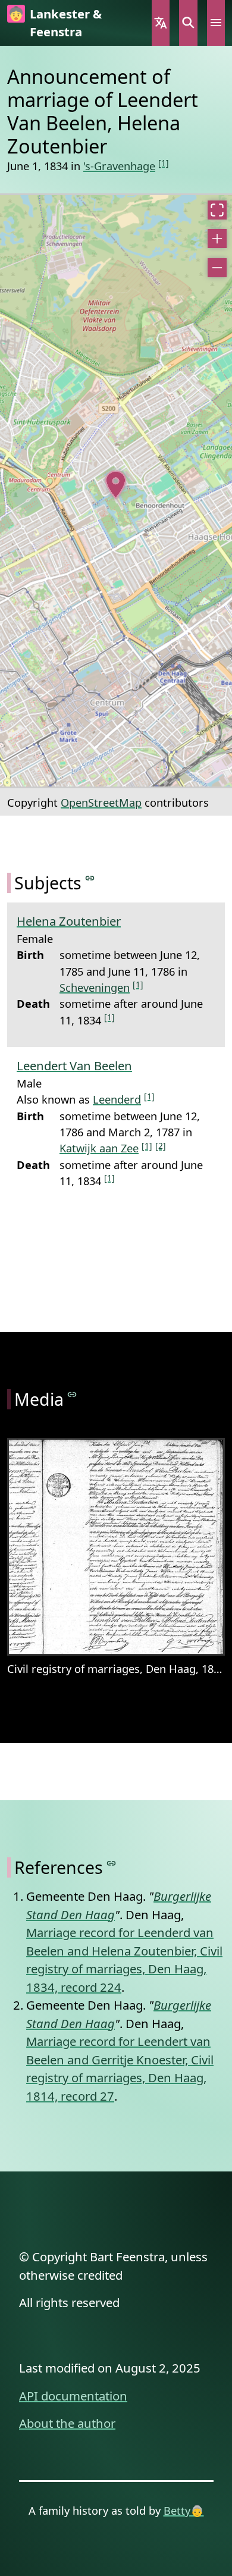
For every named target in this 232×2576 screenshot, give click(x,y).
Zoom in (217, 239)
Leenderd (117, 1099)
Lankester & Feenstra (66, 23)
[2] (161, 1146)
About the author (67, 2423)
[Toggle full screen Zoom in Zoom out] (116, 491)
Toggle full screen (217, 210)
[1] (164, 163)
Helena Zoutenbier (69, 921)
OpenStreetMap (101, 802)
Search (188, 23)
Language (161, 23)
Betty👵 (184, 2510)
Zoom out (217, 268)
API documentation (73, 2396)
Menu (216, 23)
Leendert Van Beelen (74, 1066)
